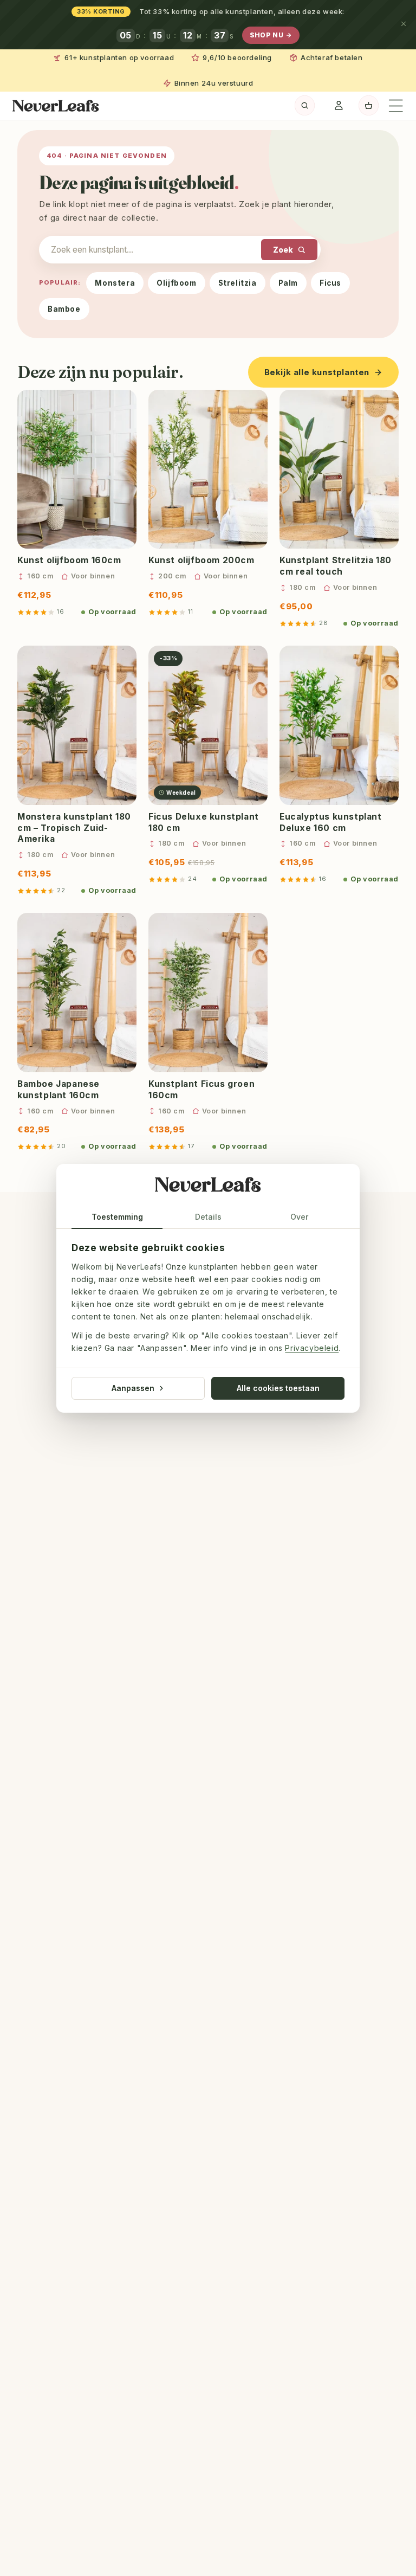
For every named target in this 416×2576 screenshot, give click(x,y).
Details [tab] (208, 1217)
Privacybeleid (312, 1348)
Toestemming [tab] (117, 1217)
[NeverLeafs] (208, 1187)
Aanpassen (133, 1387)
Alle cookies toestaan (278, 1387)
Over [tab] (299, 1217)
